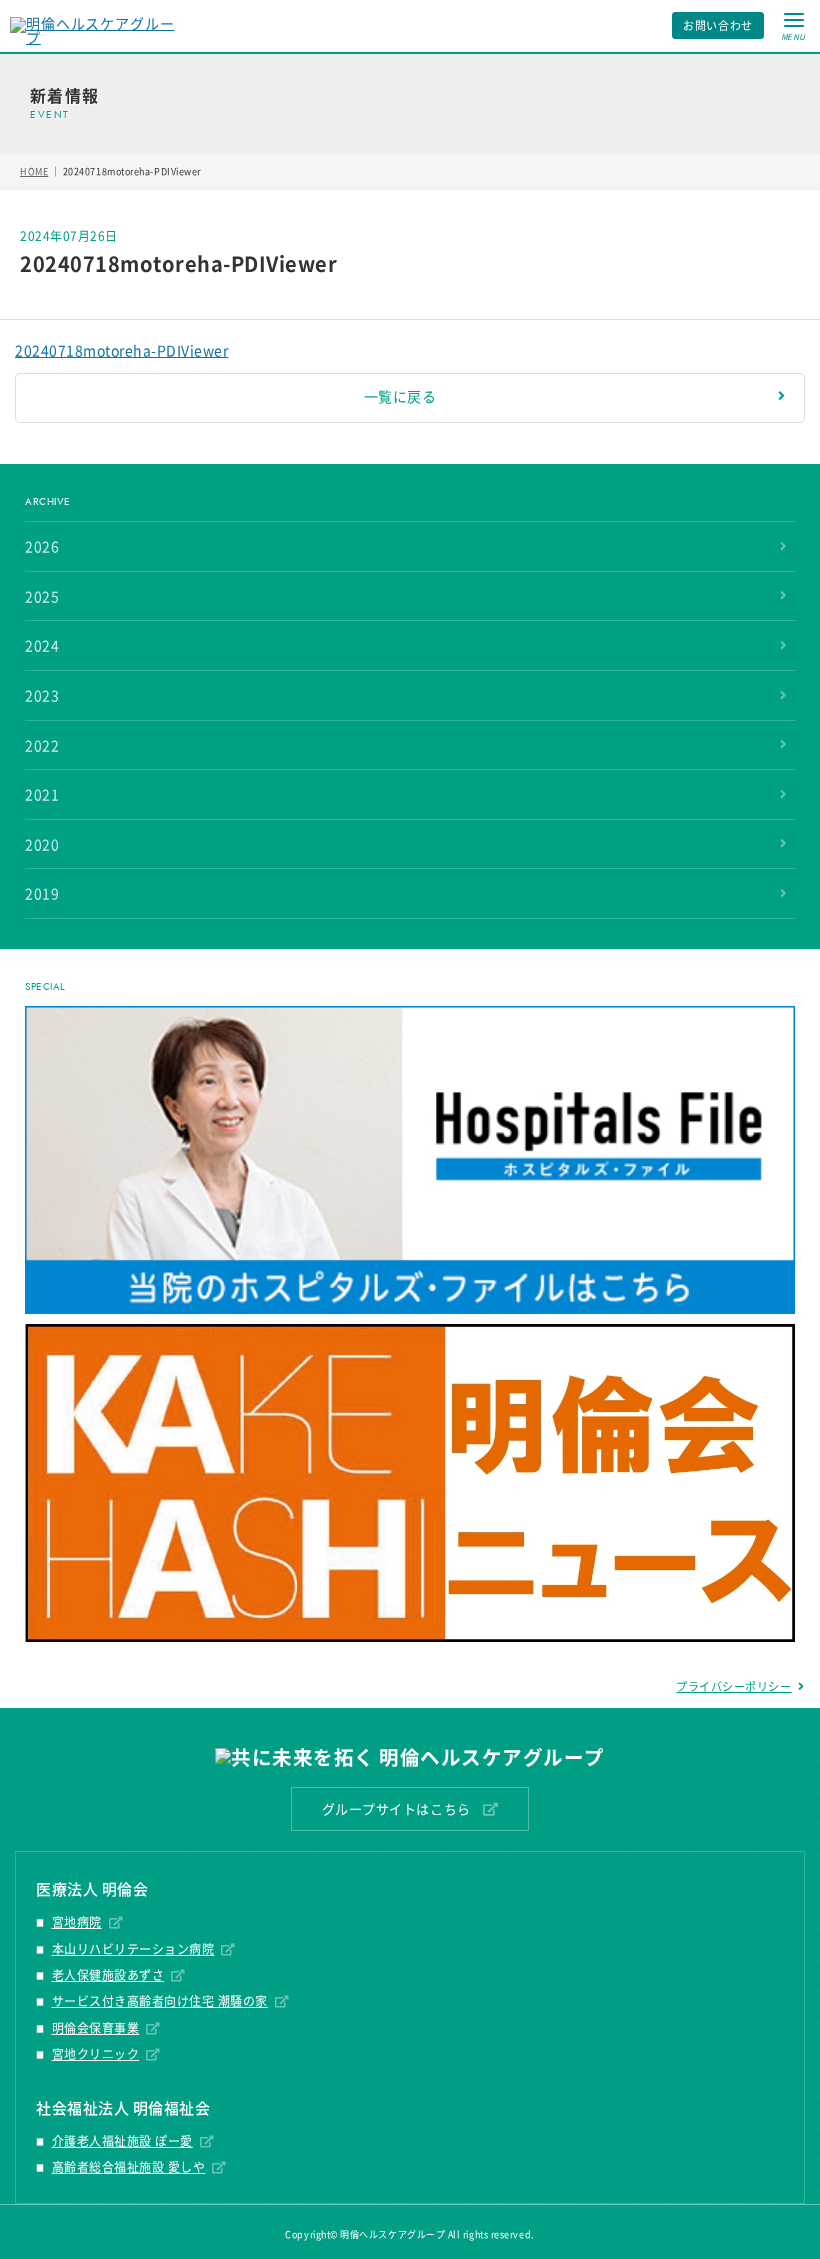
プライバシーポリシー (733, 1686)
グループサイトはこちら (396, 1809)
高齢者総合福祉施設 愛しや (129, 2167)
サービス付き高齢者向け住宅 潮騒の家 (160, 2001)
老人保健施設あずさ (108, 1975)
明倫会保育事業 (96, 2028)
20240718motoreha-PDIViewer (122, 351)
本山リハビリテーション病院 (133, 1949)
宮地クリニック (96, 2054)
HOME (34, 171)
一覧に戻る (400, 397)
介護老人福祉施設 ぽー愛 (122, 2141)
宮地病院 (77, 1922)
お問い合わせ (718, 25)
